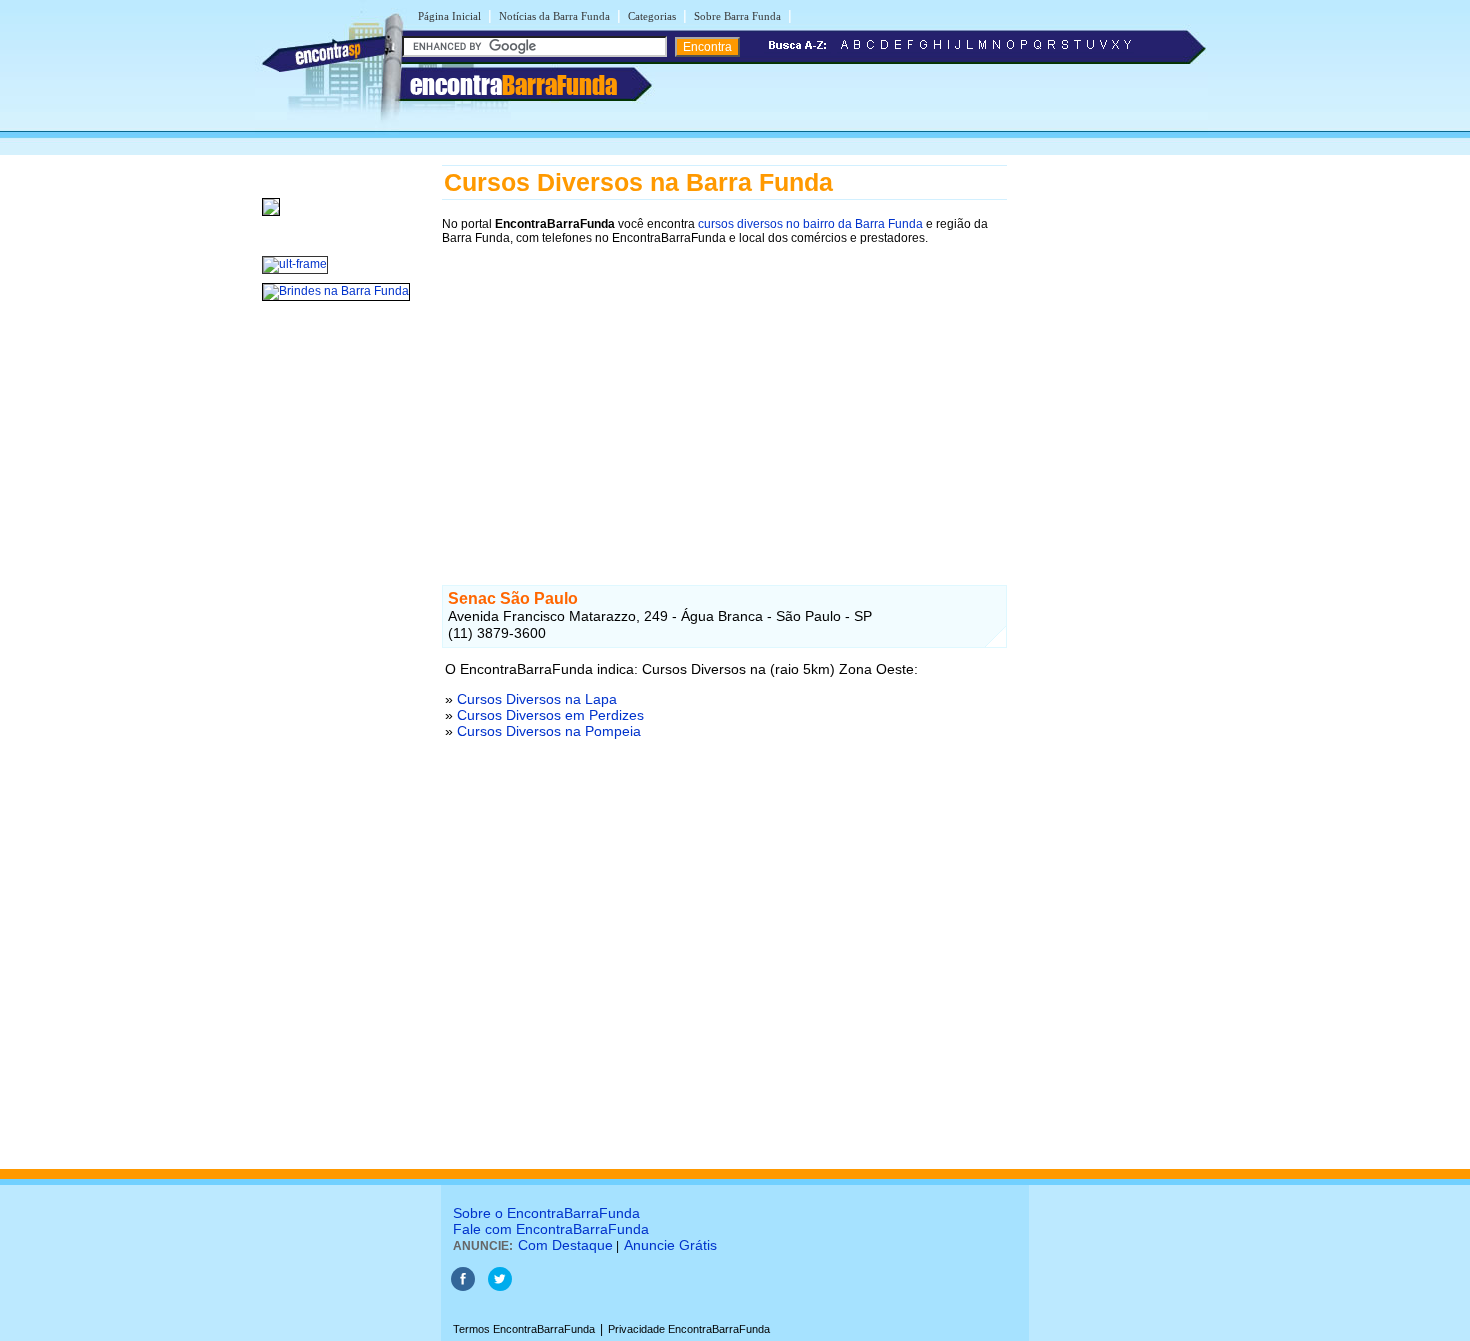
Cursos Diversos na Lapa (537, 699)
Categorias (652, 16)
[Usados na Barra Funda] (271, 217)
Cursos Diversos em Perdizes (550, 715)
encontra (513, 85)
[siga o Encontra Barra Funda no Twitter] (500, 1287)
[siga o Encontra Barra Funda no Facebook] (463, 1287)
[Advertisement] (724, 397)
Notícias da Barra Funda (554, 16)
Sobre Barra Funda (737, 16)
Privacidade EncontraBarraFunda (689, 1329)
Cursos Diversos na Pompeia (549, 731)
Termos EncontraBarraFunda (524, 1329)
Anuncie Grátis (670, 1245)
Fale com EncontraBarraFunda (551, 1229)
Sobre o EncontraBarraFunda (546, 1213)
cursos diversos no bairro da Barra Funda (810, 224)
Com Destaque (565, 1245)
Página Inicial (449, 16)
